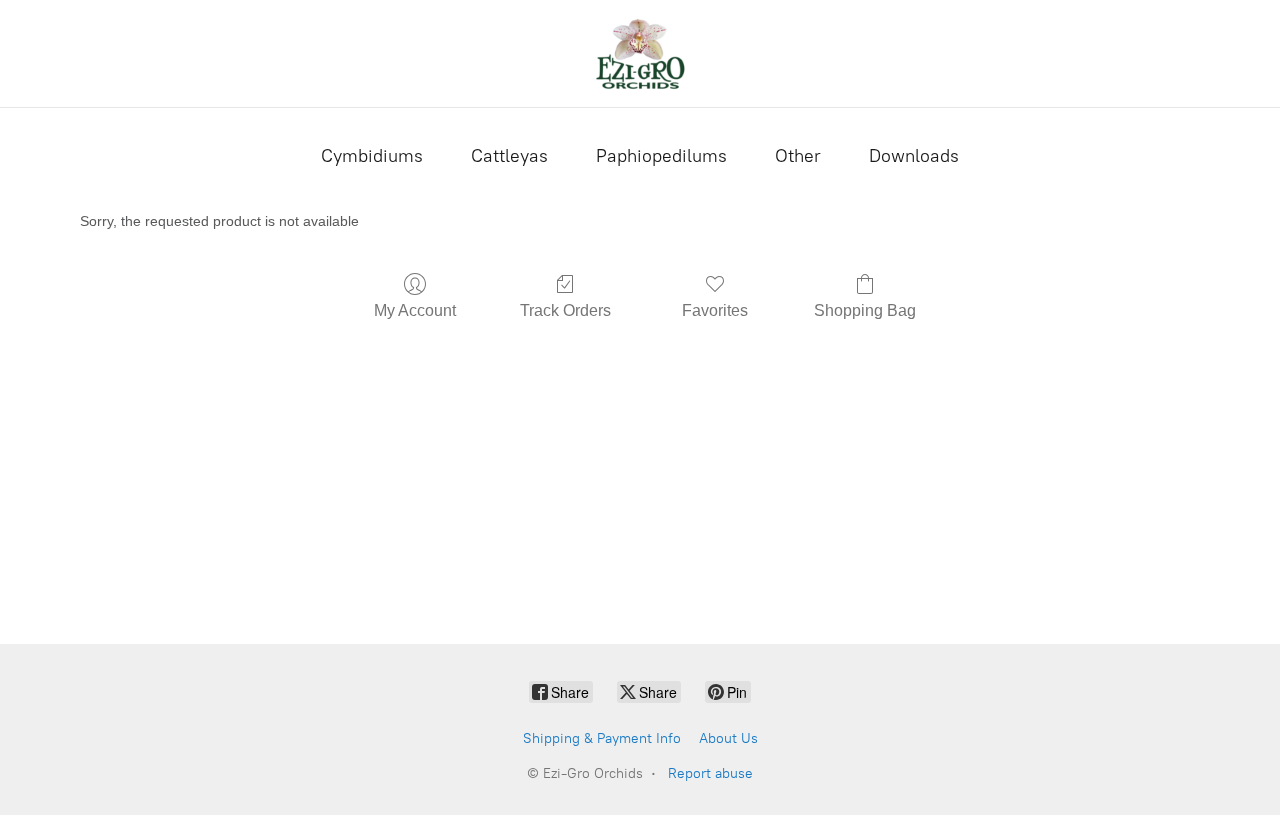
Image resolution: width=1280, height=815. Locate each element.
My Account (415, 310)
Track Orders (565, 310)
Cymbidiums (372, 156)
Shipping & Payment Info (602, 738)
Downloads (914, 156)
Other (798, 156)
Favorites (715, 310)
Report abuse (710, 773)
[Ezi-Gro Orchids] (640, 53)
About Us (728, 738)
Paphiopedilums (661, 156)
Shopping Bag (865, 310)
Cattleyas (509, 156)
